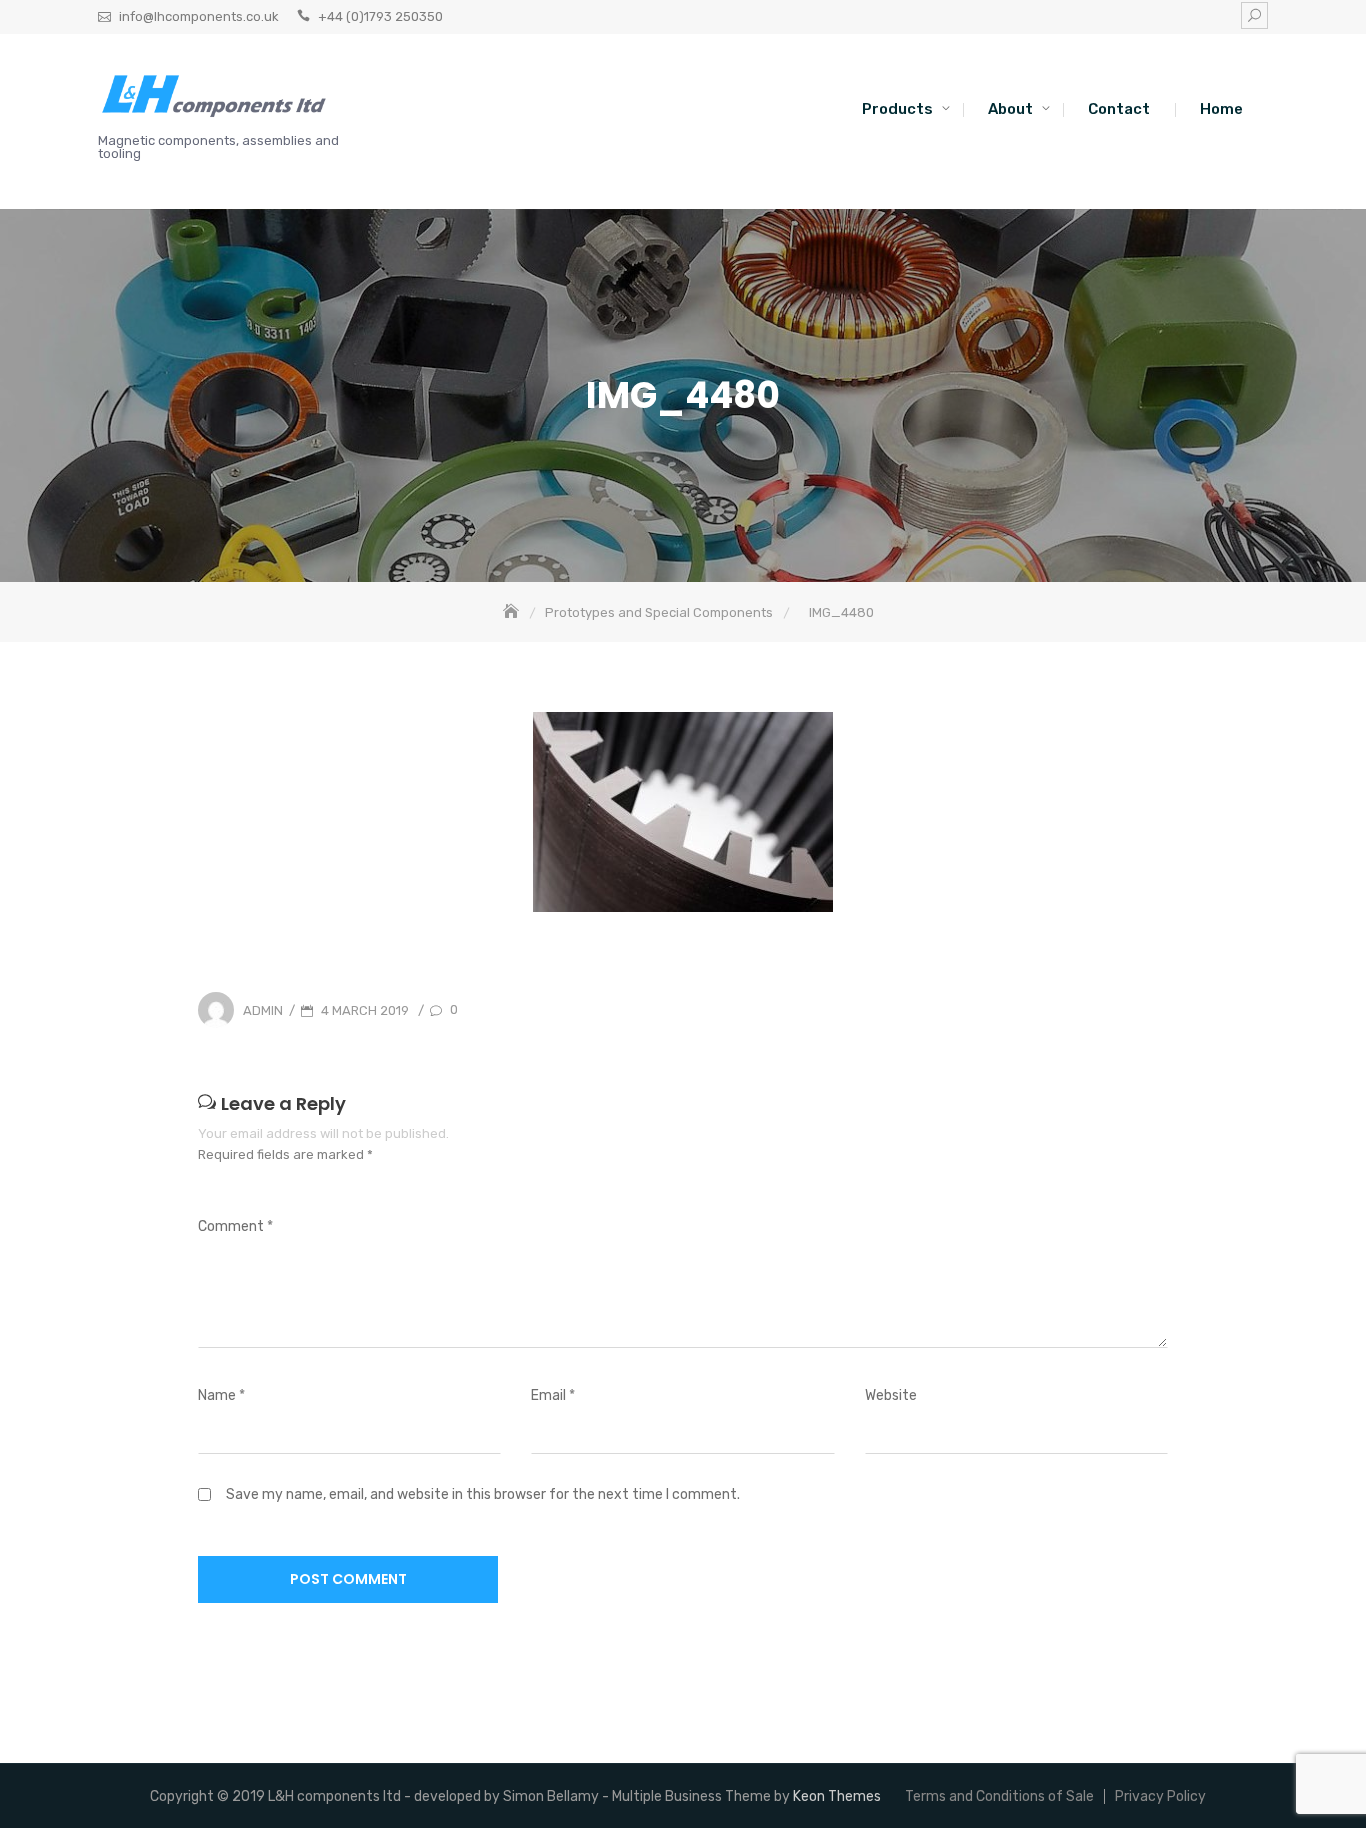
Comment (235, 1226)
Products (897, 109)
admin (263, 1010)
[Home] (513, 612)
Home (1221, 109)
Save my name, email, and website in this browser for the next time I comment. (483, 1494)
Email (553, 1395)
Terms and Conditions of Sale (999, 1796)
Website (891, 1395)
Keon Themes (837, 1796)
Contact (1119, 109)
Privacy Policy (1160, 1796)
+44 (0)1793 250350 (380, 16)
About (1010, 109)
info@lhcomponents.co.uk (199, 16)
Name (221, 1395)
